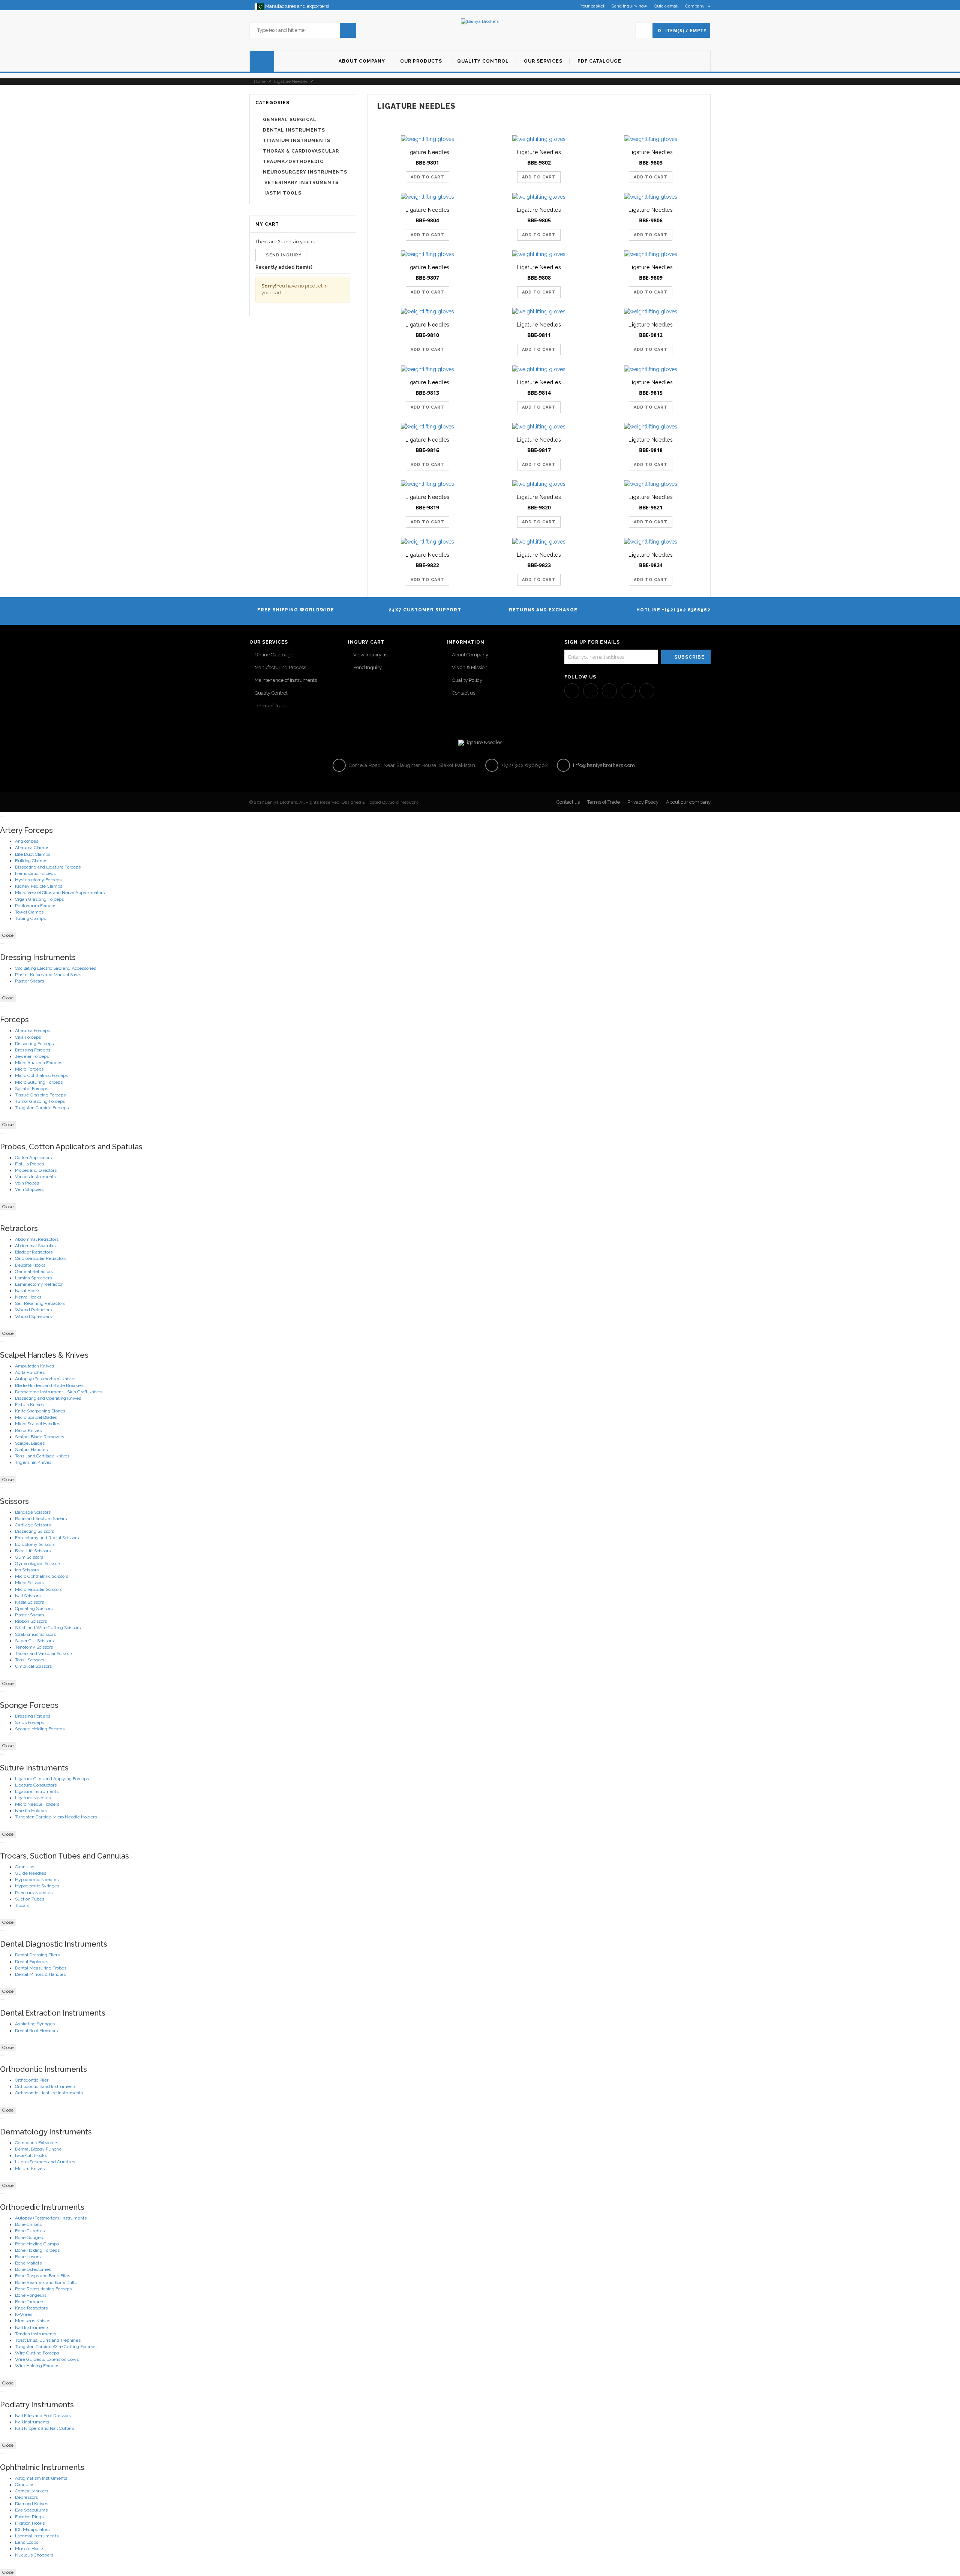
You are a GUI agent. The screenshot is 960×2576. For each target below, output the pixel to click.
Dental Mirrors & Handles (40, 1974)
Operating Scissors (34, 1609)
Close (8, 935)
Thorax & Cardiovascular (301, 151)
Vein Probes (27, 1183)
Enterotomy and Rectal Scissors (47, 1538)
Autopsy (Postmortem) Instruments (51, 2218)
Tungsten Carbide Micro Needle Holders (56, 1817)
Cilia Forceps (28, 1037)
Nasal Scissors (29, 1602)
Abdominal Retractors (37, 1239)
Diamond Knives (31, 2504)
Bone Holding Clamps (37, 2244)
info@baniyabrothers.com (604, 765)
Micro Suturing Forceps (39, 1082)
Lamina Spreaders (33, 1278)
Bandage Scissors (33, 1512)
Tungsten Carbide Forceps (42, 1108)
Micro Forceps (29, 1069)
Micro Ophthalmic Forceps (41, 1075)
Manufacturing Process (280, 667)
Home (259, 82)
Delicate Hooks (30, 1265)
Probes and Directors (36, 1170)
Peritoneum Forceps (36, 906)
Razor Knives (28, 1430)
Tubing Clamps (30, 918)
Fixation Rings (29, 2517)
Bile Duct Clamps (33, 854)
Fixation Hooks (30, 2523)
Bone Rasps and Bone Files (43, 2276)
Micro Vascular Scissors (39, 1589)
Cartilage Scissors (33, 1525)
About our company (688, 802)
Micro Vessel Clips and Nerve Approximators (60, 893)
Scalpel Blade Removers (40, 1437)
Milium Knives (30, 2169)
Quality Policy (467, 680)
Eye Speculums (31, 2510)
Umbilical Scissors (33, 1666)
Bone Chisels (28, 2224)
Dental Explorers (31, 1962)
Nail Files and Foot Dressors (43, 2416)
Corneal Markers (32, 2491)
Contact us (463, 693)
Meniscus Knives (33, 2321)
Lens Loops (27, 2542)
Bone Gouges (29, 2238)
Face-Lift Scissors (33, 1551)
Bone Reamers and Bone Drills (46, 2282)
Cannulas (25, 1867)
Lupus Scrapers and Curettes (45, 2162)
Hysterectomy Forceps (38, 880)
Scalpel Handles (31, 1450)
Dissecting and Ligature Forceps (48, 867)
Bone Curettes (30, 2231)
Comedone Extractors (37, 2143)
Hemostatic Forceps (35, 873)
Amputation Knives (34, 1366)
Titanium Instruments (297, 141)
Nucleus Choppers (34, 2555)
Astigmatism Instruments (41, 2478)
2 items (286, 242)
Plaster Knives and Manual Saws (48, 975)
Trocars (22, 1905)
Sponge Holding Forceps (40, 1729)
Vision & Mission (470, 667)
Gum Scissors (29, 1557)
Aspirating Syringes (35, 2024)
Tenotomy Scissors (34, 1647)
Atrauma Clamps (32, 848)
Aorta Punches (30, 1372)
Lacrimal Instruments (37, 2536)
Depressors (26, 2497)
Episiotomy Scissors (35, 1544)
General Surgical (290, 120)
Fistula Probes (29, 1164)
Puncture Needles (34, 1893)
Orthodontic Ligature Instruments (49, 2093)
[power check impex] (480, 21)
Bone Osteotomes (33, 2269)
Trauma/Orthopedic (293, 162)
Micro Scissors (29, 1583)
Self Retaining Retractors (40, 1303)
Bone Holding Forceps (37, 2250)
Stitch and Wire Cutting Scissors (48, 1628)
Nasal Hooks (28, 1291)
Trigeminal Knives (33, 1462)
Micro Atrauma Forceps (39, 1063)
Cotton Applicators (33, 1158)
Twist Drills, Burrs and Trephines (48, 2340)
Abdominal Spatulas (35, 1246)
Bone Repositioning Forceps (43, 2289)
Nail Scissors (28, 1596)
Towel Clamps (29, 912)
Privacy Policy (643, 802)
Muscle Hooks (30, 2549)
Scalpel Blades (30, 1443)
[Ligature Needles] (427, 139)
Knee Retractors (31, 2308)
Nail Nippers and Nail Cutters (45, 2428)
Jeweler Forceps (32, 1056)
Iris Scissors (27, 1570)
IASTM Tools (282, 193)
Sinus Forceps (29, 1722)
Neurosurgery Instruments (305, 172)
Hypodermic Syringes (37, 1886)
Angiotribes (27, 841)
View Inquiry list (371, 655)
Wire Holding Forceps (37, 2366)
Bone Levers (28, 2257)
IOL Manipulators (32, 2530)
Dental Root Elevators (36, 2031)
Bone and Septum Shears (41, 1519)
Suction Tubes (30, 1899)
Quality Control (271, 693)
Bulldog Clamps (31, 861)
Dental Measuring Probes (41, 1968)
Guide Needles (31, 1873)
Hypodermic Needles (37, 1880)
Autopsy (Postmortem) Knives (45, 1379)
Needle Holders (31, 1811)
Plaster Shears (29, 981)
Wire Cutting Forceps (37, 2353)
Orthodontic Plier (32, 2080)
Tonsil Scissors (30, 1660)
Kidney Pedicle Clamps (39, 886)
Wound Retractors (33, 1310)
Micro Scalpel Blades (36, 1417)
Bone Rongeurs (31, 2295)
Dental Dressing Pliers (37, 1955)
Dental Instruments (294, 130)
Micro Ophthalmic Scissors (42, 1576)
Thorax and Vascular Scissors (44, 1653)
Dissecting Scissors (34, 1531)
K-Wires (24, 2314)
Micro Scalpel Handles (37, 1424)
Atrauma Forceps (32, 1030)
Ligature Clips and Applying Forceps (52, 1779)
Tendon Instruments (36, 2334)
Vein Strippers (29, 1189)
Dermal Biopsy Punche (38, 2149)
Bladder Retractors (34, 1252)
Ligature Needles (291, 82)
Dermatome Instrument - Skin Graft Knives (59, 1392)
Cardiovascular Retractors (41, 1258)
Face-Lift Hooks (31, 2155)
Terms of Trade (271, 706)
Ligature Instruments (37, 1791)
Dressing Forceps (33, 1050)
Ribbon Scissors (31, 1621)
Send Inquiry (367, 667)
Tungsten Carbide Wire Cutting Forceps (56, 2347)
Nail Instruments (32, 2327)
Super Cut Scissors (34, 1641)
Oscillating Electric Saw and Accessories (55, 968)
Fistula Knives (29, 1405)
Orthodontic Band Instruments (46, 2086)
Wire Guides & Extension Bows (47, 2359)
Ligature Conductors (36, 1785)
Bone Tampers (30, 2302)
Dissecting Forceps (34, 1044)
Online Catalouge (274, 655)
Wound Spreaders (33, 1316)
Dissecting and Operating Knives (48, 1398)
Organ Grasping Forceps (39, 899)
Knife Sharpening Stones (40, 1411)
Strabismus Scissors (35, 1634)
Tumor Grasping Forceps (40, 1101)
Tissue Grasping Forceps (40, 1095)
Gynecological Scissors (38, 1564)
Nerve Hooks (28, 1297)
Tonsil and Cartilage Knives (42, 1456)
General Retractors (34, 1272)
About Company (470, 655)
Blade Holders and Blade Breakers (50, 1385)
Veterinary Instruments (301, 183)
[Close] (2, 817)
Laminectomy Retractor (39, 1284)
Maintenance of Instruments (286, 680)
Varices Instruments (35, 1177)
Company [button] (695, 6)
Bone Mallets (28, 2263)
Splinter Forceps (31, 1089)
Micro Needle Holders (37, 1804)
